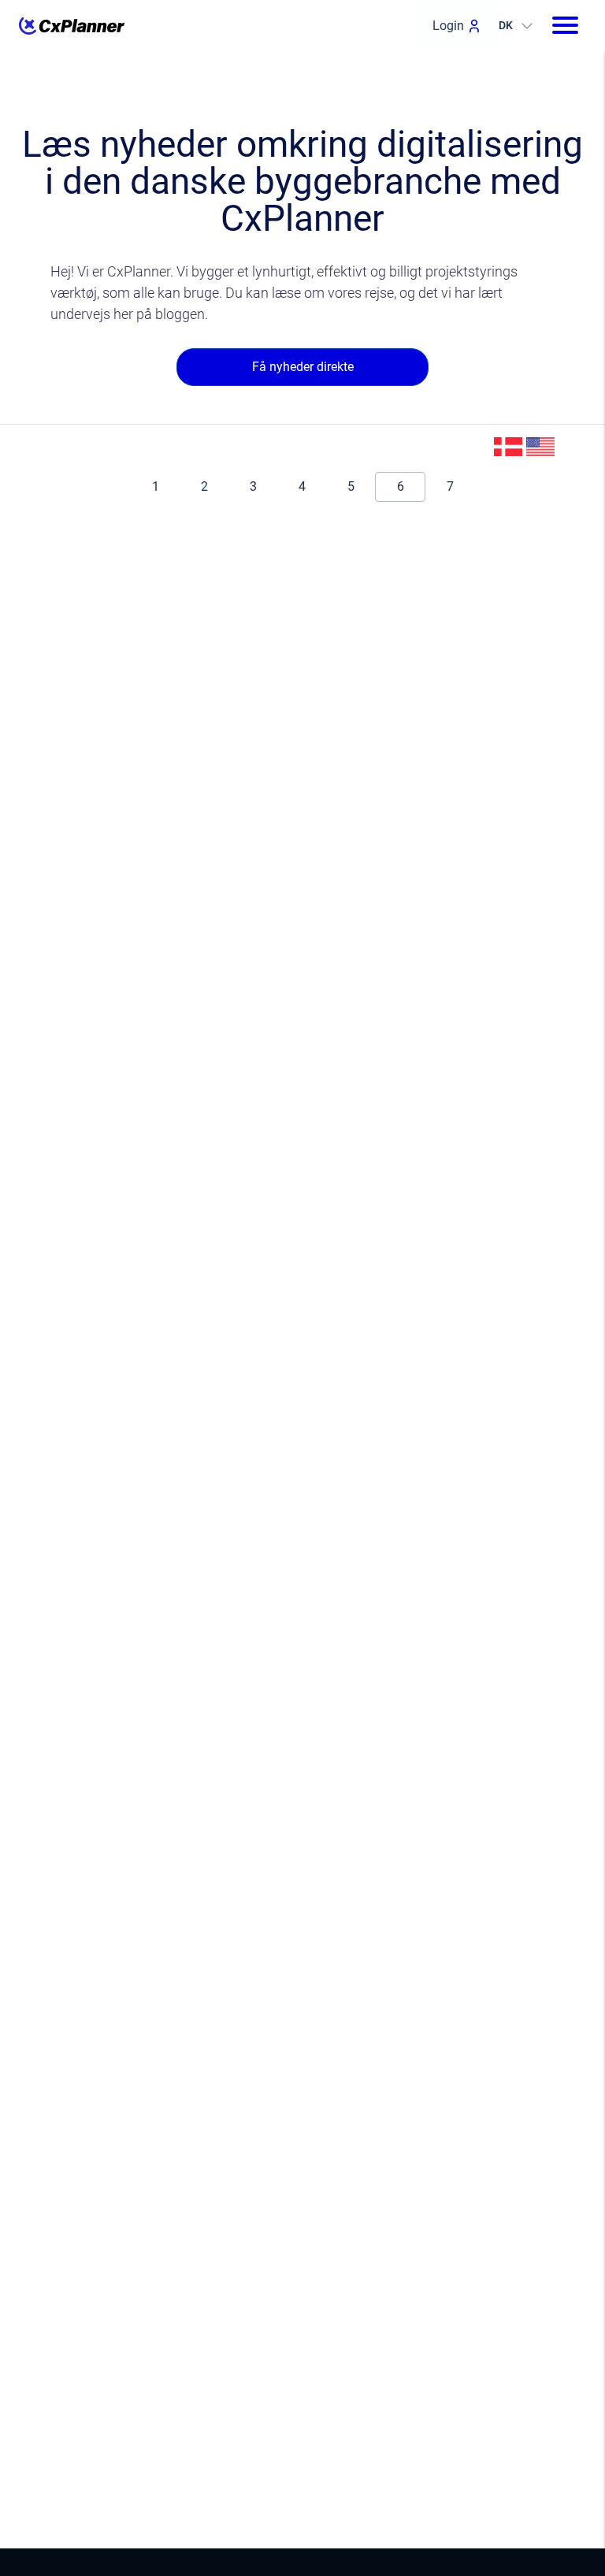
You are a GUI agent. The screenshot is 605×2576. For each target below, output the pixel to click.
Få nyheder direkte (303, 367)
